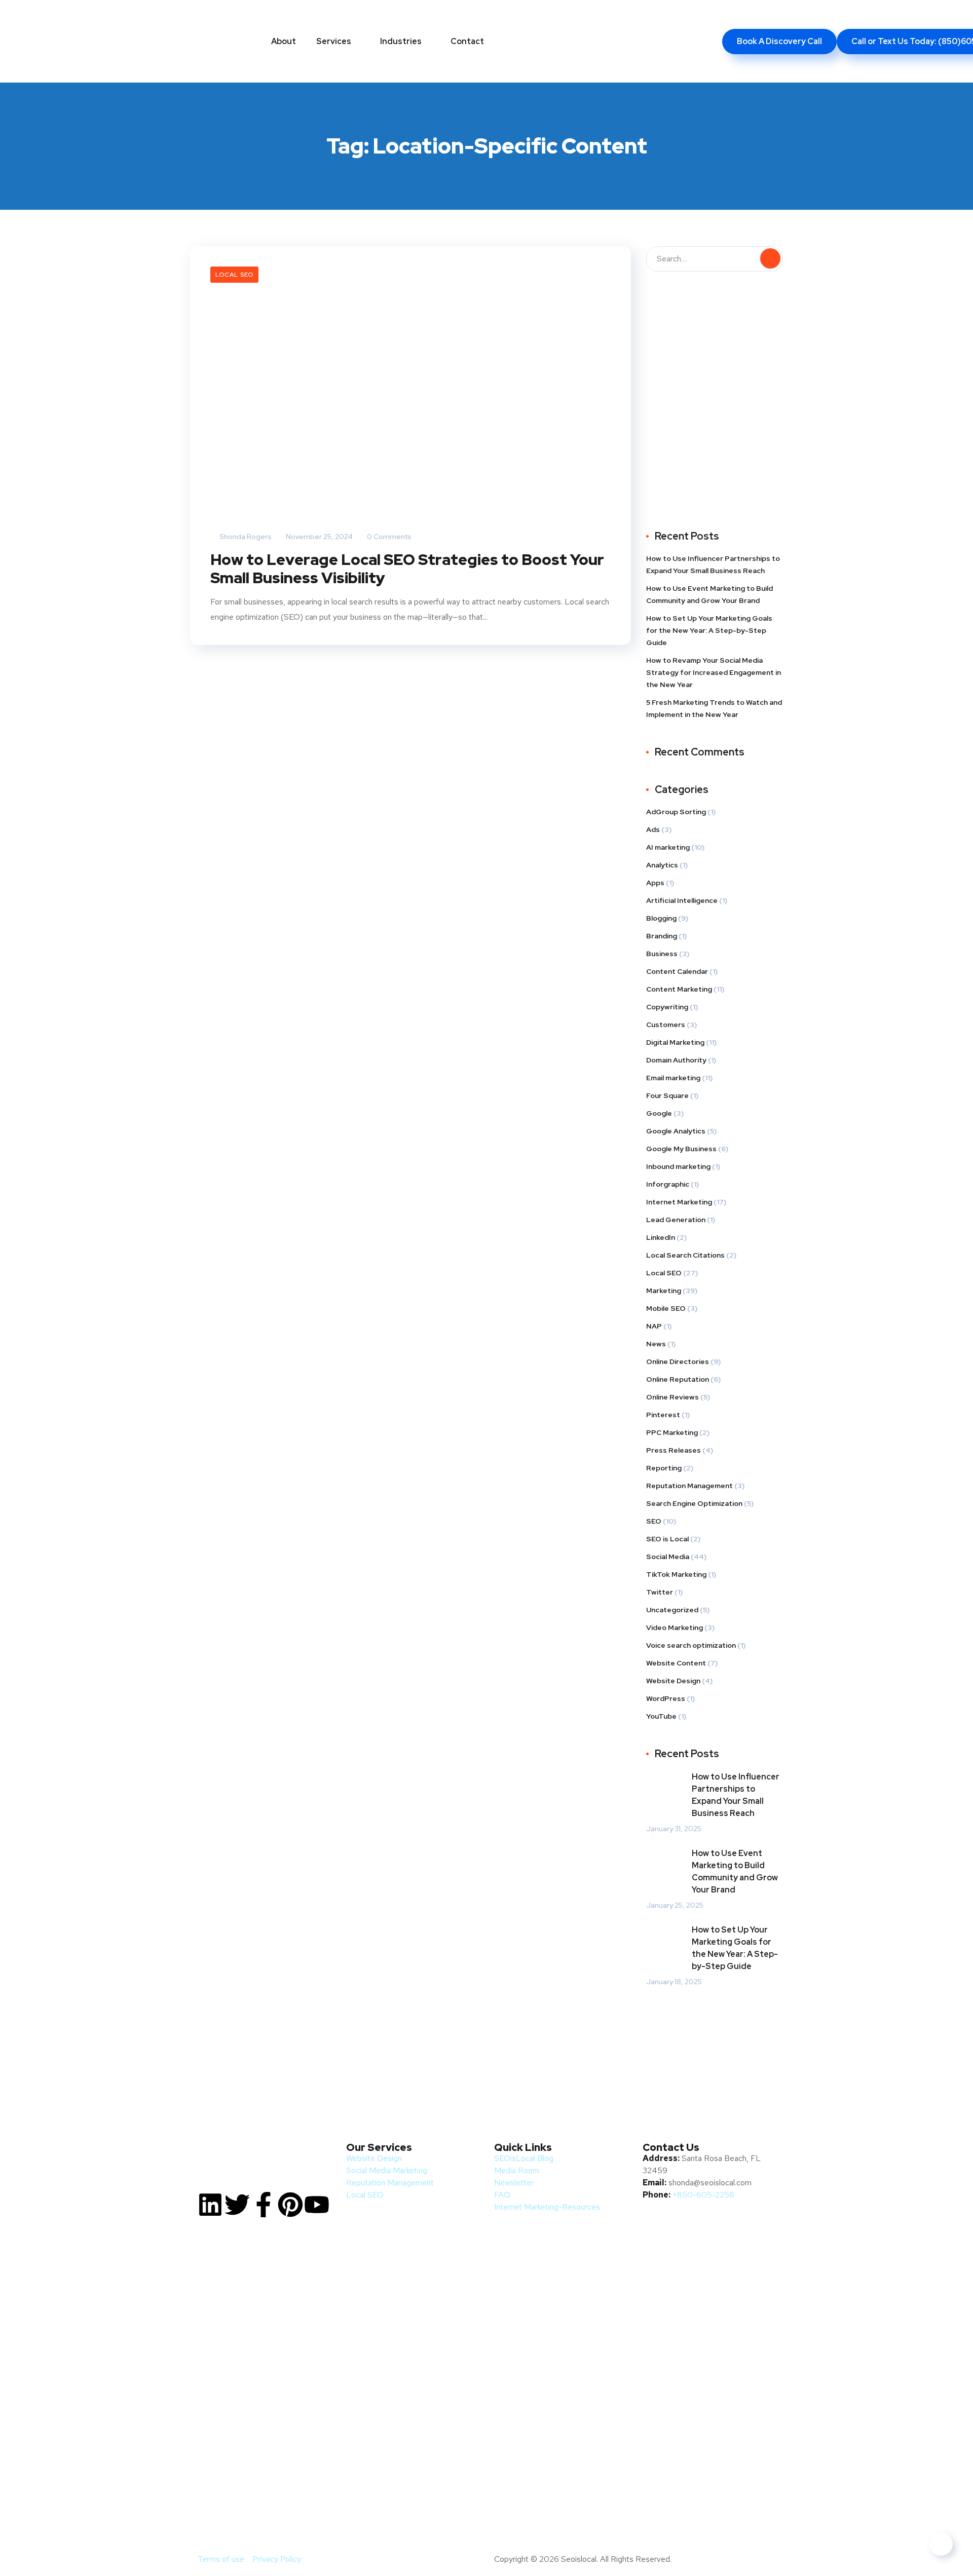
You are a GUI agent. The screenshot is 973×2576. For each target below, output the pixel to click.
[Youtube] (317, 2205)
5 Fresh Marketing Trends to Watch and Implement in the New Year (714, 708)
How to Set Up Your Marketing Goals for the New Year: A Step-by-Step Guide (709, 630)
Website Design (673, 1681)
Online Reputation (678, 1379)
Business (662, 954)
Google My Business (681, 1149)
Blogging (661, 918)
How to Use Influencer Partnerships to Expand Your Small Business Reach (713, 564)
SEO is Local (667, 1539)
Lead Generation (676, 1220)
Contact (467, 41)
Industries (401, 41)
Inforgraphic (668, 1184)
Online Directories (678, 1361)
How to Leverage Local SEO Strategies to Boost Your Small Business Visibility (407, 569)
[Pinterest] (290, 2205)
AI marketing (668, 847)
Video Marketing (675, 1627)
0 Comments (388, 537)
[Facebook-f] (264, 2205)
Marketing (664, 1291)
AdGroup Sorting (676, 812)
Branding (662, 936)
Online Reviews (672, 1397)
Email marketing (673, 1078)
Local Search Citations (685, 1255)
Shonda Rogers (245, 537)
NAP (654, 1326)
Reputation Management (689, 1486)
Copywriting (667, 1007)
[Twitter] (237, 2205)
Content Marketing (679, 989)
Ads (653, 829)
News (656, 1344)
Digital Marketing (675, 1042)
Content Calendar (677, 971)
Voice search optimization (691, 1645)
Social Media (668, 1557)
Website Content (676, 1663)
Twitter (660, 1592)
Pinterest (663, 1415)
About (284, 41)
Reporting (664, 1468)
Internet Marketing (679, 1202)
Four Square (667, 1095)
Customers (666, 1025)
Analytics (662, 865)
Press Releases (673, 1450)
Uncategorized (672, 1610)
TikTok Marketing (676, 1574)
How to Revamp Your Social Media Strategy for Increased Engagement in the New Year (714, 672)
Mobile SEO (666, 1308)
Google (659, 1113)
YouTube (661, 1716)
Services (334, 41)
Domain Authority (676, 1060)
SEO (654, 1521)
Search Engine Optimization (694, 1503)
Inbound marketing (678, 1166)
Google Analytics (676, 1131)
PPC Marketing (672, 1432)
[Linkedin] (210, 2205)
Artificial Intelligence (682, 900)
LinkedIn (661, 1237)
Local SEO (234, 275)
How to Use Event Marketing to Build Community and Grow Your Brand (709, 594)
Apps (655, 883)
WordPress (666, 1698)
